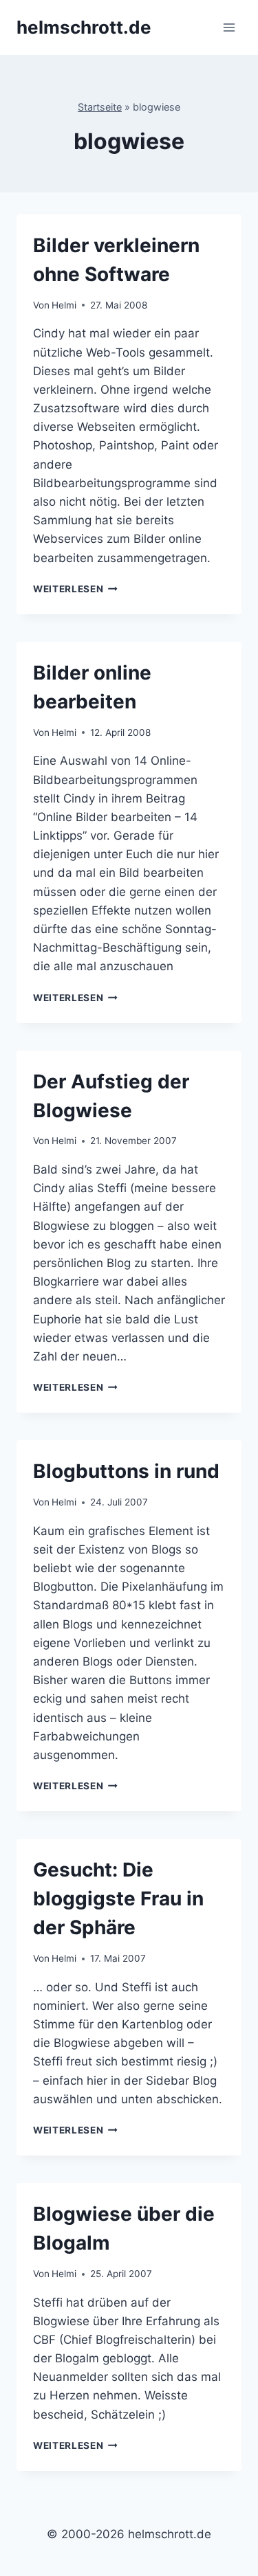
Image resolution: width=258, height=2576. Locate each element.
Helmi (64, 305)
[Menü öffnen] (229, 27)
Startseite (100, 107)
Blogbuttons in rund (126, 1471)
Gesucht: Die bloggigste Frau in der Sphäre (118, 1899)
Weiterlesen (75, 589)
